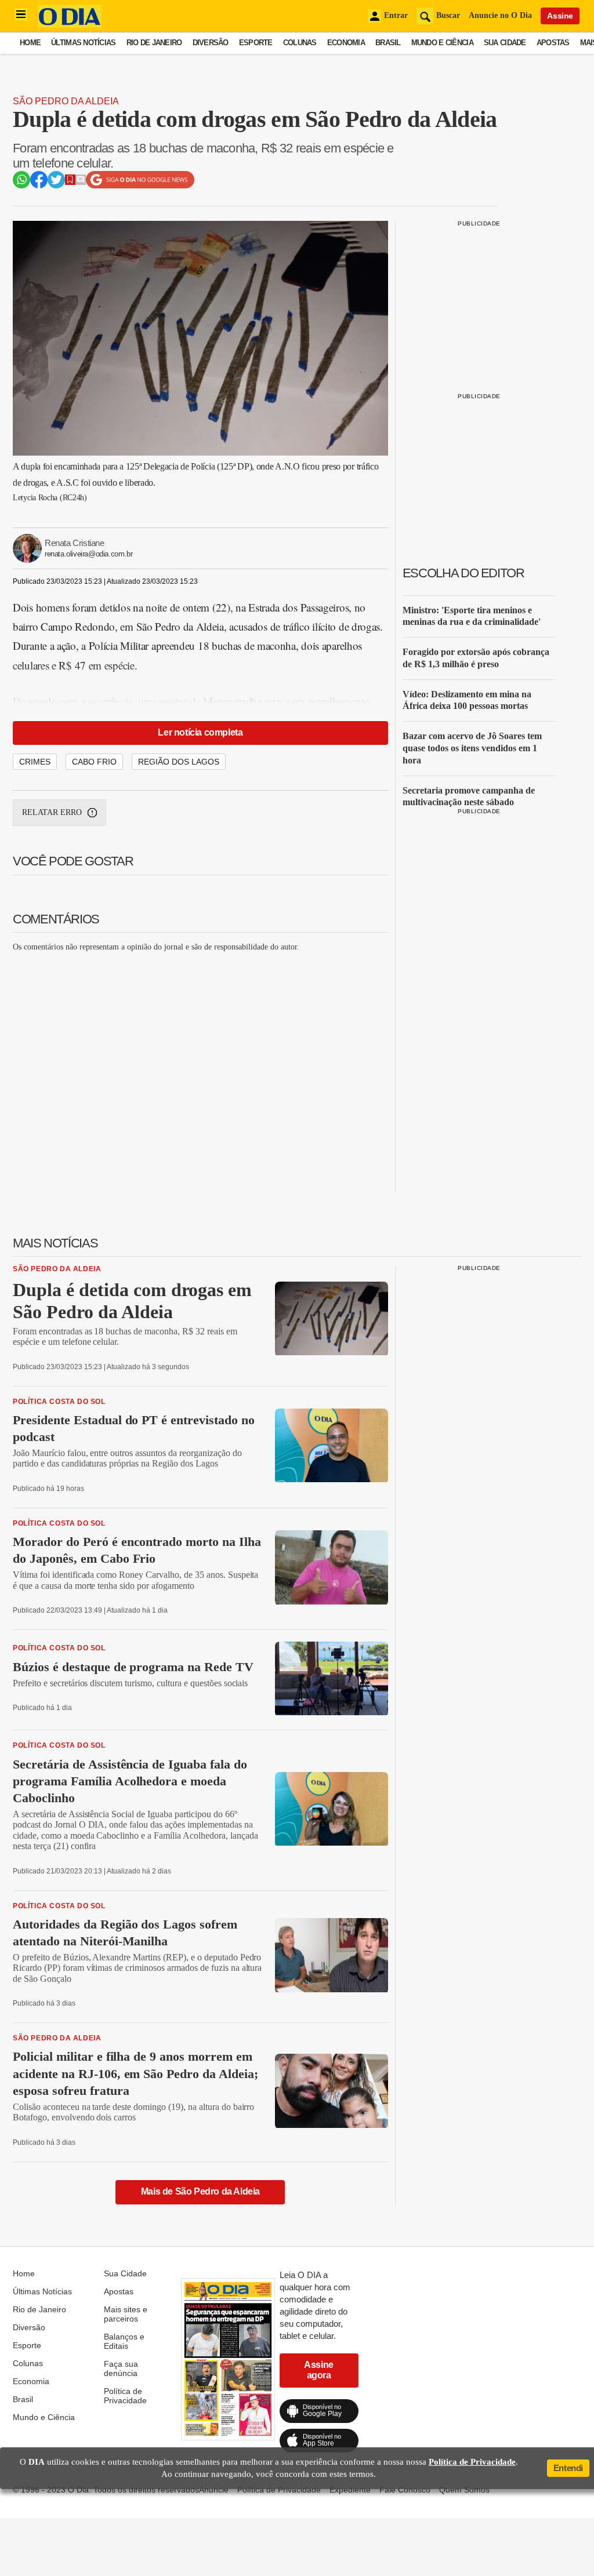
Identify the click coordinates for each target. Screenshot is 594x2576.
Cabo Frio (94, 762)
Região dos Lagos (179, 762)
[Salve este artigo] (70, 182)
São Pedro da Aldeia (66, 101)
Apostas (553, 43)
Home (30, 43)
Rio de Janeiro (154, 43)
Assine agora (319, 2370)
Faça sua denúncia (121, 2368)
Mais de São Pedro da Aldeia (200, 2191)
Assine (560, 16)
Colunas (300, 43)
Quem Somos (464, 2490)
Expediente (350, 2490)
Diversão (211, 43)
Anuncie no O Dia (500, 15)
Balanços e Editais (124, 2341)
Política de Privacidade (125, 2396)
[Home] (70, 25)
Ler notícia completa (200, 732)
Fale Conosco (405, 2490)
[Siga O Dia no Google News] (140, 186)
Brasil (388, 43)
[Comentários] (81, 182)
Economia (346, 43)
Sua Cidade (505, 43)
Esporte (256, 43)
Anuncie (214, 2490)
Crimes (35, 762)
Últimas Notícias (83, 43)
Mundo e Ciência (442, 43)
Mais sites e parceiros (126, 2314)
